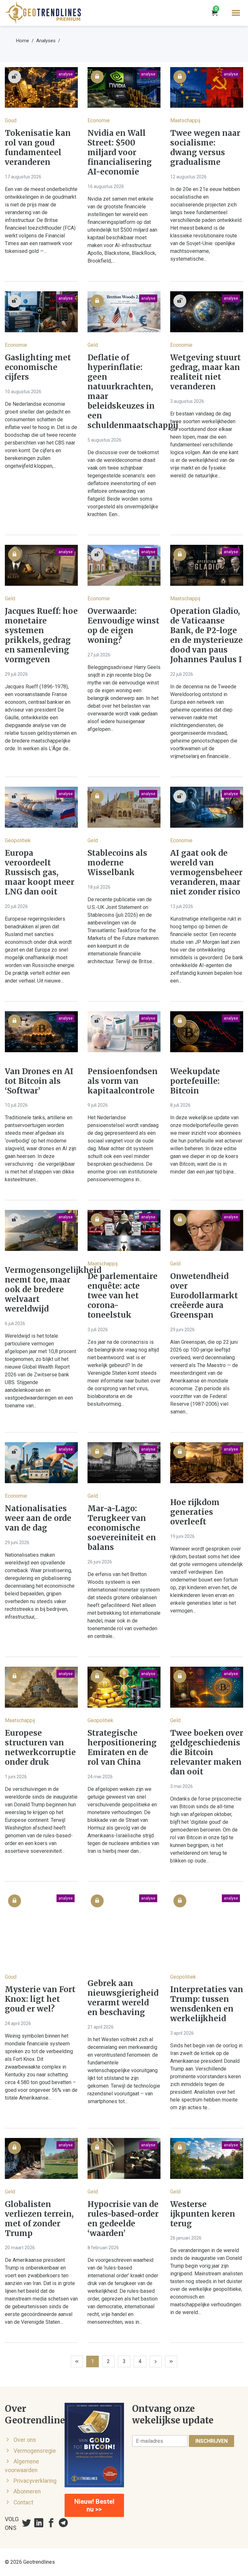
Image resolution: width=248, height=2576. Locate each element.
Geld (93, 345)
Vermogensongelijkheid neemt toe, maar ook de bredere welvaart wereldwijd (41, 1290)
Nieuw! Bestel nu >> (94, 2505)
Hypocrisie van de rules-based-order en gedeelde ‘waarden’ (123, 2219)
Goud (11, 120)
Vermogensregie (35, 2451)
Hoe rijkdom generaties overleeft (195, 1512)
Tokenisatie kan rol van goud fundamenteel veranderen (38, 148)
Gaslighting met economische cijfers (38, 367)
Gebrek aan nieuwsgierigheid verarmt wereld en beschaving (123, 1998)
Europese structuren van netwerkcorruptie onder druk (40, 1748)
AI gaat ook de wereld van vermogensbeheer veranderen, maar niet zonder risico (206, 873)
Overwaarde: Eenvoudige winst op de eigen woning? (124, 626)
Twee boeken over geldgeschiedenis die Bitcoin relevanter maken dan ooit (207, 1752)
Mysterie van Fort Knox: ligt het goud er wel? (40, 1999)
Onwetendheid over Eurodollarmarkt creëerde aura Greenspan (204, 1296)
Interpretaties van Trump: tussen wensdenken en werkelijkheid (207, 2004)
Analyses (46, 41)
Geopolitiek (18, 840)
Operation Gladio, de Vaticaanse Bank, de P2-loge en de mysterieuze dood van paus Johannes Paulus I (207, 635)
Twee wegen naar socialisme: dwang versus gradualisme (205, 148)
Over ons (25, 2440)
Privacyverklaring (35, 2481)
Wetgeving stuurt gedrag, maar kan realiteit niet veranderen (206, 372)
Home (23, 41)
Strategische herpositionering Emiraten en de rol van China (122, 1748)
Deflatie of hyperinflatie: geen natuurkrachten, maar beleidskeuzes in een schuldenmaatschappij (124, 392)
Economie (99, 120)
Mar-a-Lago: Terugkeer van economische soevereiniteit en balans (122, 1528)
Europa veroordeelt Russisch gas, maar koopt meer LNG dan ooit (40, 873)
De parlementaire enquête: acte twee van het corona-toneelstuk (123, 1296)
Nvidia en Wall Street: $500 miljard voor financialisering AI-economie (120, 153)
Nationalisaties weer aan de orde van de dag (38, 1518)
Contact (23, 2502)
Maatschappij (185, 120)
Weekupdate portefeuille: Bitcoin (195, 1081)
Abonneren (27, 2491)
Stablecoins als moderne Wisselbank (117, 863)
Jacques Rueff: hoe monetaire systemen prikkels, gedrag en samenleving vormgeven (41, 635)
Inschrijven (212, 2441)
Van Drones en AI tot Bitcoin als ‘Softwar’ (39, 1081)
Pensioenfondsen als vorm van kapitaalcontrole (123, 1081)
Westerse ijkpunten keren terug (203, 2214)
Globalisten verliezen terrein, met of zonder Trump (39, 2219)
